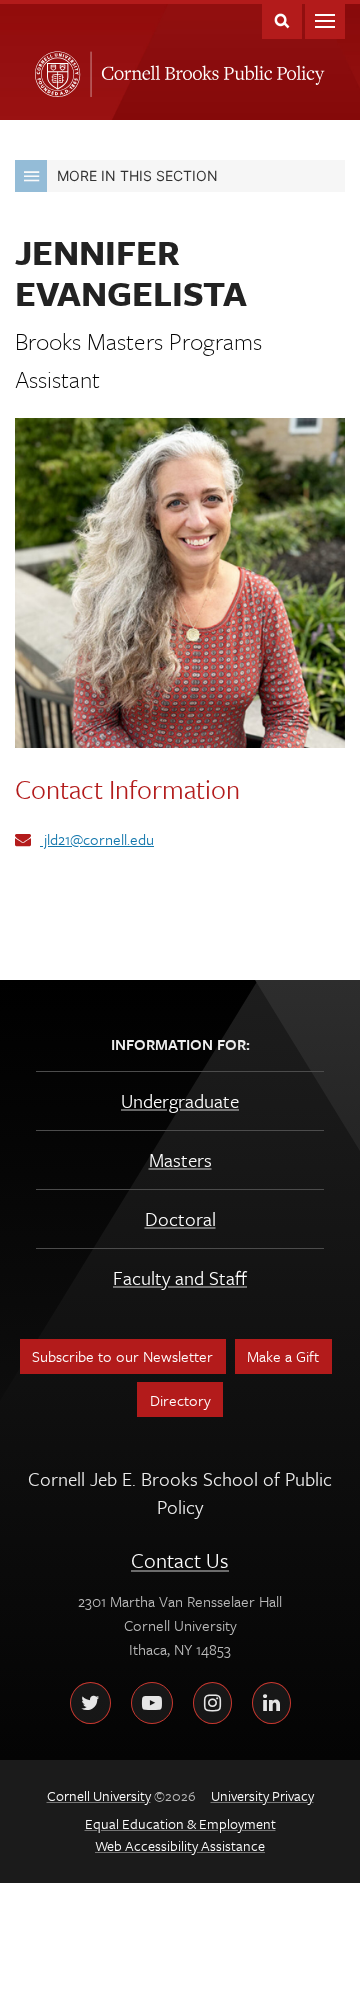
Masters (180, 1159)
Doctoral (180, 1218)
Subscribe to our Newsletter (122, 1356)
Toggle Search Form (282, 19)
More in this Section (137, 175)
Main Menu (325, 19)
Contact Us (180, 1560)
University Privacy (262, 1795)
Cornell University (54, 68)
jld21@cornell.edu (97, 839)
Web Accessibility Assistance (180, 1845)
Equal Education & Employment (180, 1823)
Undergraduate (180, 1100)
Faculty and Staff (180, 1277)
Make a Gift (283, 1356)
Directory (180, 1400)
